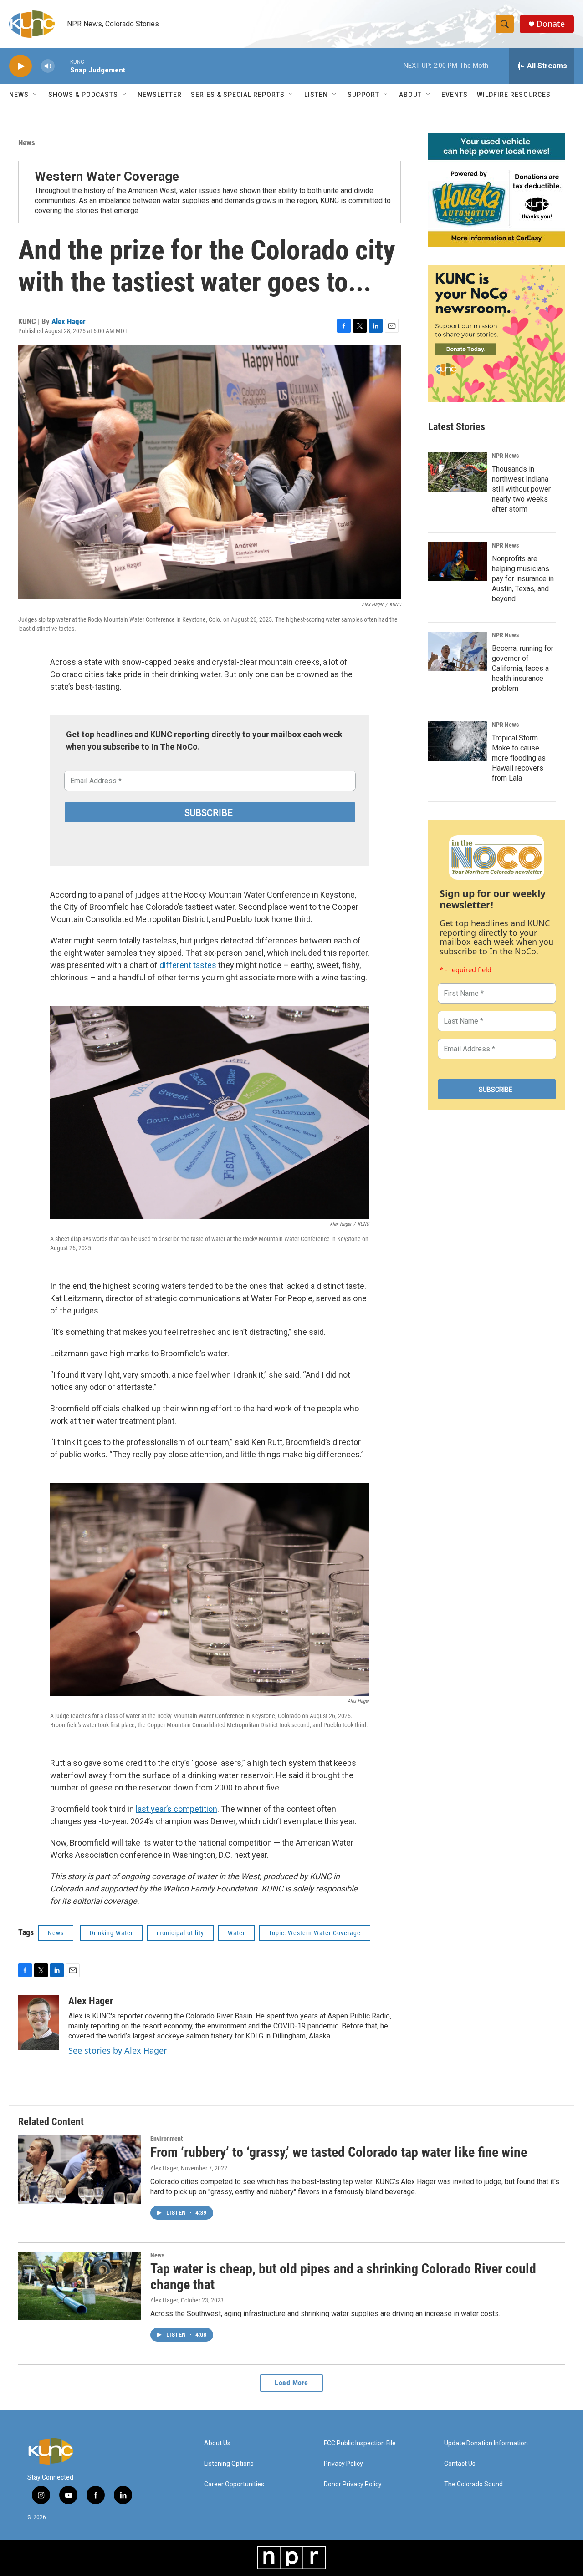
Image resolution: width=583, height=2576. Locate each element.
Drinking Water (111, 1933)
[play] (20, 66)
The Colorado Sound (473, 2484)
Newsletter (160, 95)
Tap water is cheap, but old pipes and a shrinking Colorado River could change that (343, 2277)
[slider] (62, 66)
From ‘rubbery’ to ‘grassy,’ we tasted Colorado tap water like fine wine (339, 2152)
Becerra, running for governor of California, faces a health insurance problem (523, 668)
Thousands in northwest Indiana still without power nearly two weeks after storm (521, 489)
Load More (291, 2383)
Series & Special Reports (238, 95)
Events (455, 95)
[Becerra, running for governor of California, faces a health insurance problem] (458, 651)
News (27, 142)
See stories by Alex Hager (118, 2050)
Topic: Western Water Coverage (315, 1933)
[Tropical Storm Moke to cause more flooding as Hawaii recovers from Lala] (458, 741)
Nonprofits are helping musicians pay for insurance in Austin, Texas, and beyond (523, 579)
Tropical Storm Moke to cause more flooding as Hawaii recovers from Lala (519, 758)
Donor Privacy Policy (353, 2484)
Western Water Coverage (107, 176)
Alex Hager (69, 321)
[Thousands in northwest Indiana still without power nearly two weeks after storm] (458, 472)
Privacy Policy (343, 2464)
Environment (166, 2139)
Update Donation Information (486, 2443)
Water (236, 1933)
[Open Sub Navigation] (36, 95)
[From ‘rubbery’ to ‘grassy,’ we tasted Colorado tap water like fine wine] (80, 2170)
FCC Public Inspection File (360, 2443)
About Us (217, 2443)
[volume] (48, 66)
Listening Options (229, 2464)
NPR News (505, 456)
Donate (551, 24)
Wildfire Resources (514, 95)
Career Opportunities (234, 2484)
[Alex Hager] (39, 2023)
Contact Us (460, 2464)
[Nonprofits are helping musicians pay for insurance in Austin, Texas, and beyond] (458, 562)
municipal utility (180, 1933)
